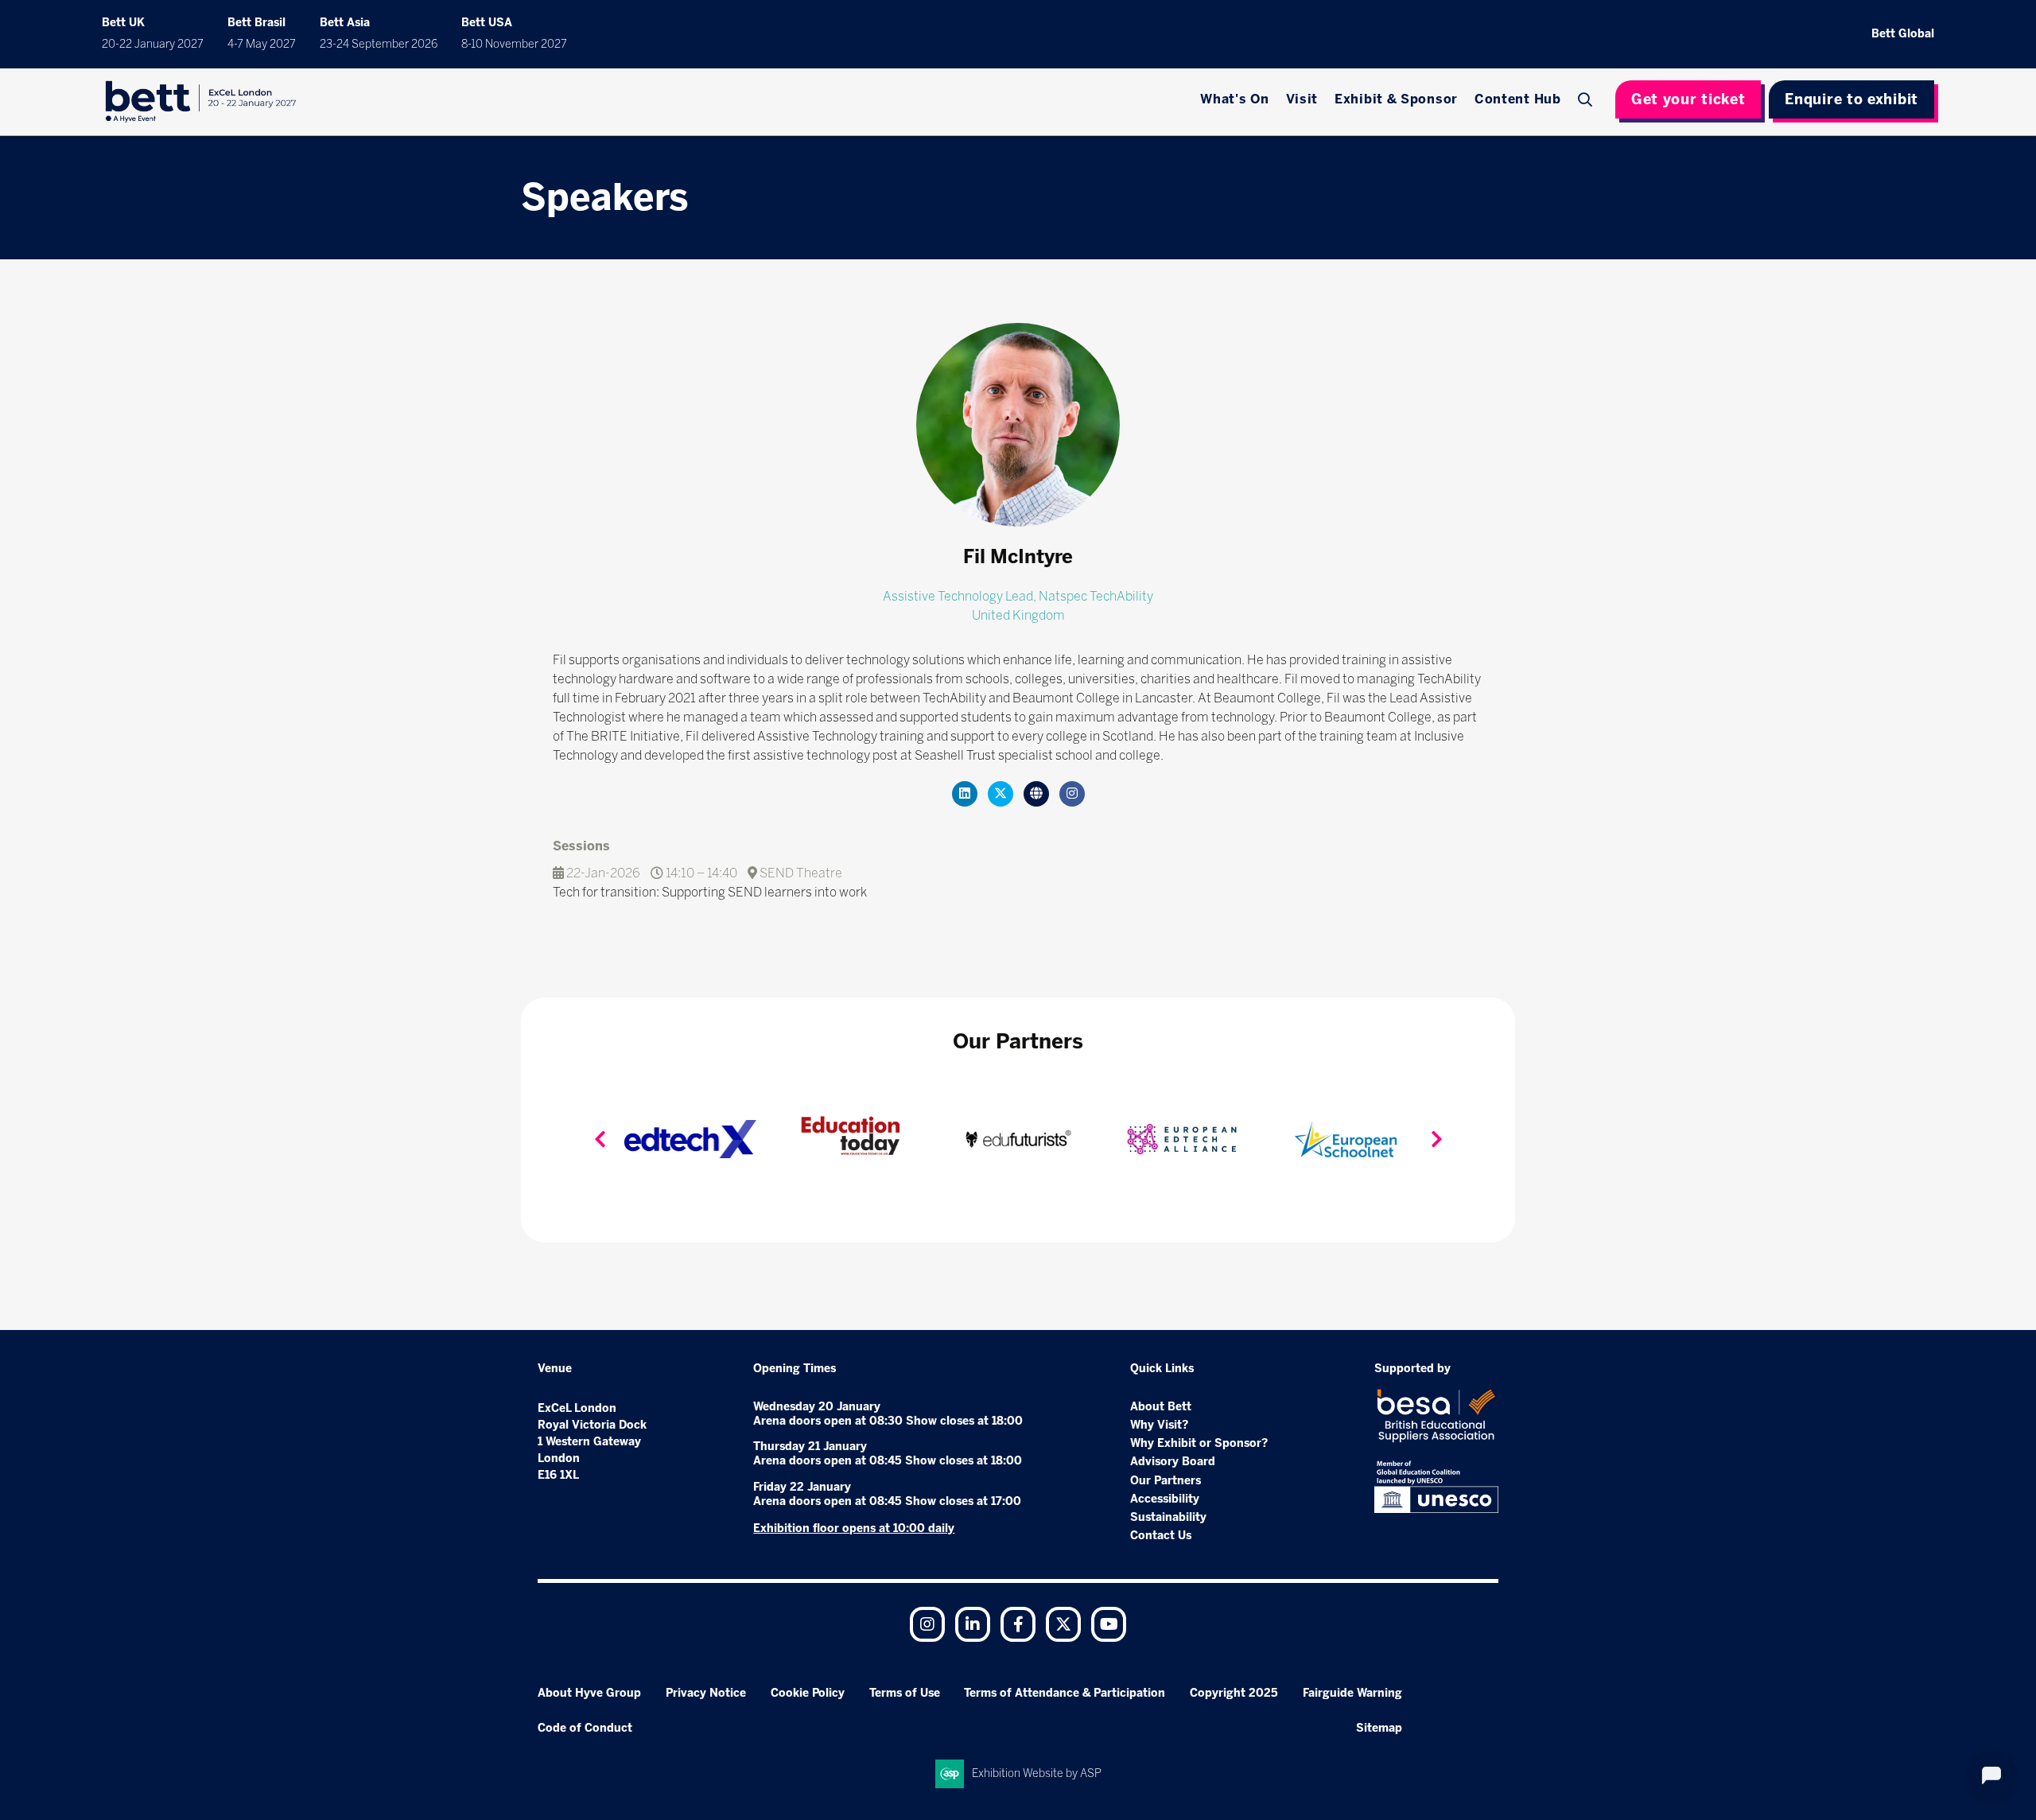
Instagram (927, 1624)
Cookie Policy (808, 1693)
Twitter (1063, 1624)
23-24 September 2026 (379, 44)
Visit (1302, 99)
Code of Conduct (585, 1728)
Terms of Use (905, 1693)
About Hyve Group (589, 1693)
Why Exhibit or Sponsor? (1199, 1443)
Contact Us (1161, 1536)
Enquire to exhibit (1851, 99)
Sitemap (1379, 1728)
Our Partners (1166, 1481)
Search (1587, 99)
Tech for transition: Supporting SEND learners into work (710, 892)
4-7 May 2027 (262, 44)
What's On (1234, 99)
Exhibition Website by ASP (1037, 1773)
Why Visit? (1159, 1425)
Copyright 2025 (1234, 1693)
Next (1436, 1139)
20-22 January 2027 (153, 44)
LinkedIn (973, 1624)
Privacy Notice (706, 1693)
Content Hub (1518, 99)
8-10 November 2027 (514, 44)
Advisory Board (1173, 1462)
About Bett (1161, 1407)
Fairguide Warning (1352, 1693)
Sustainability (1168, 1517)
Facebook (1018, 1624)
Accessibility (1165, 1499)
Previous (600, 1139)
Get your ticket (1688, 99)
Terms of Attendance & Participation (1065, 1693)
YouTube (1109, 1624)
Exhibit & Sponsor (1396, 99)
